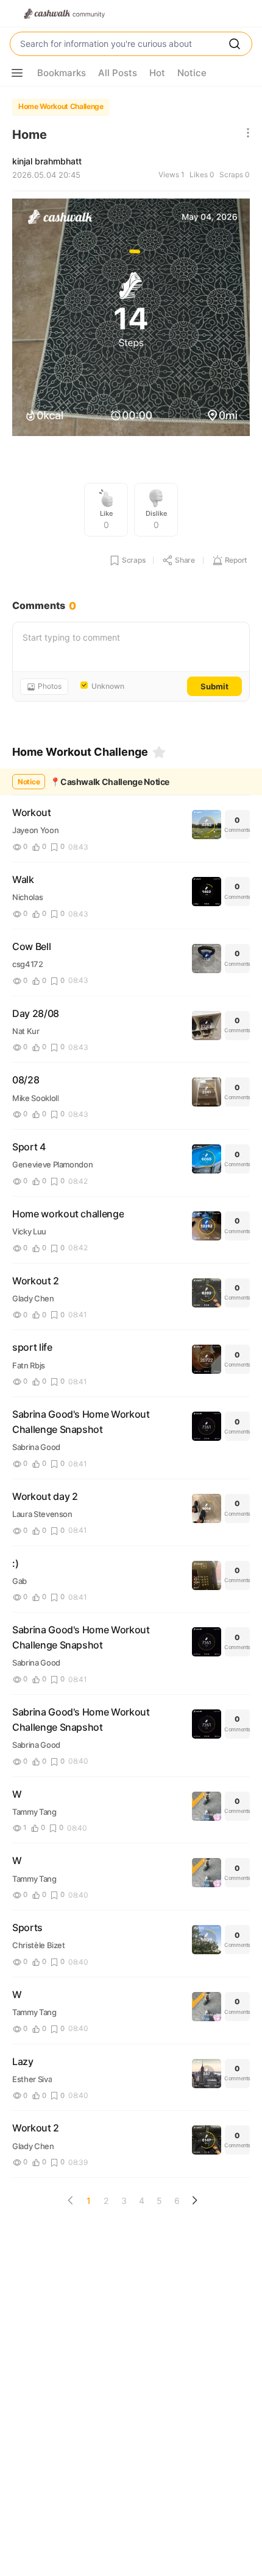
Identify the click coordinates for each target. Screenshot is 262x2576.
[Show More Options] (17, 73)
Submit (214, 686)
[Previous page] (71, 2200)
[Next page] (194, 2200)
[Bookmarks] (159, 752)
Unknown (108, 686)
